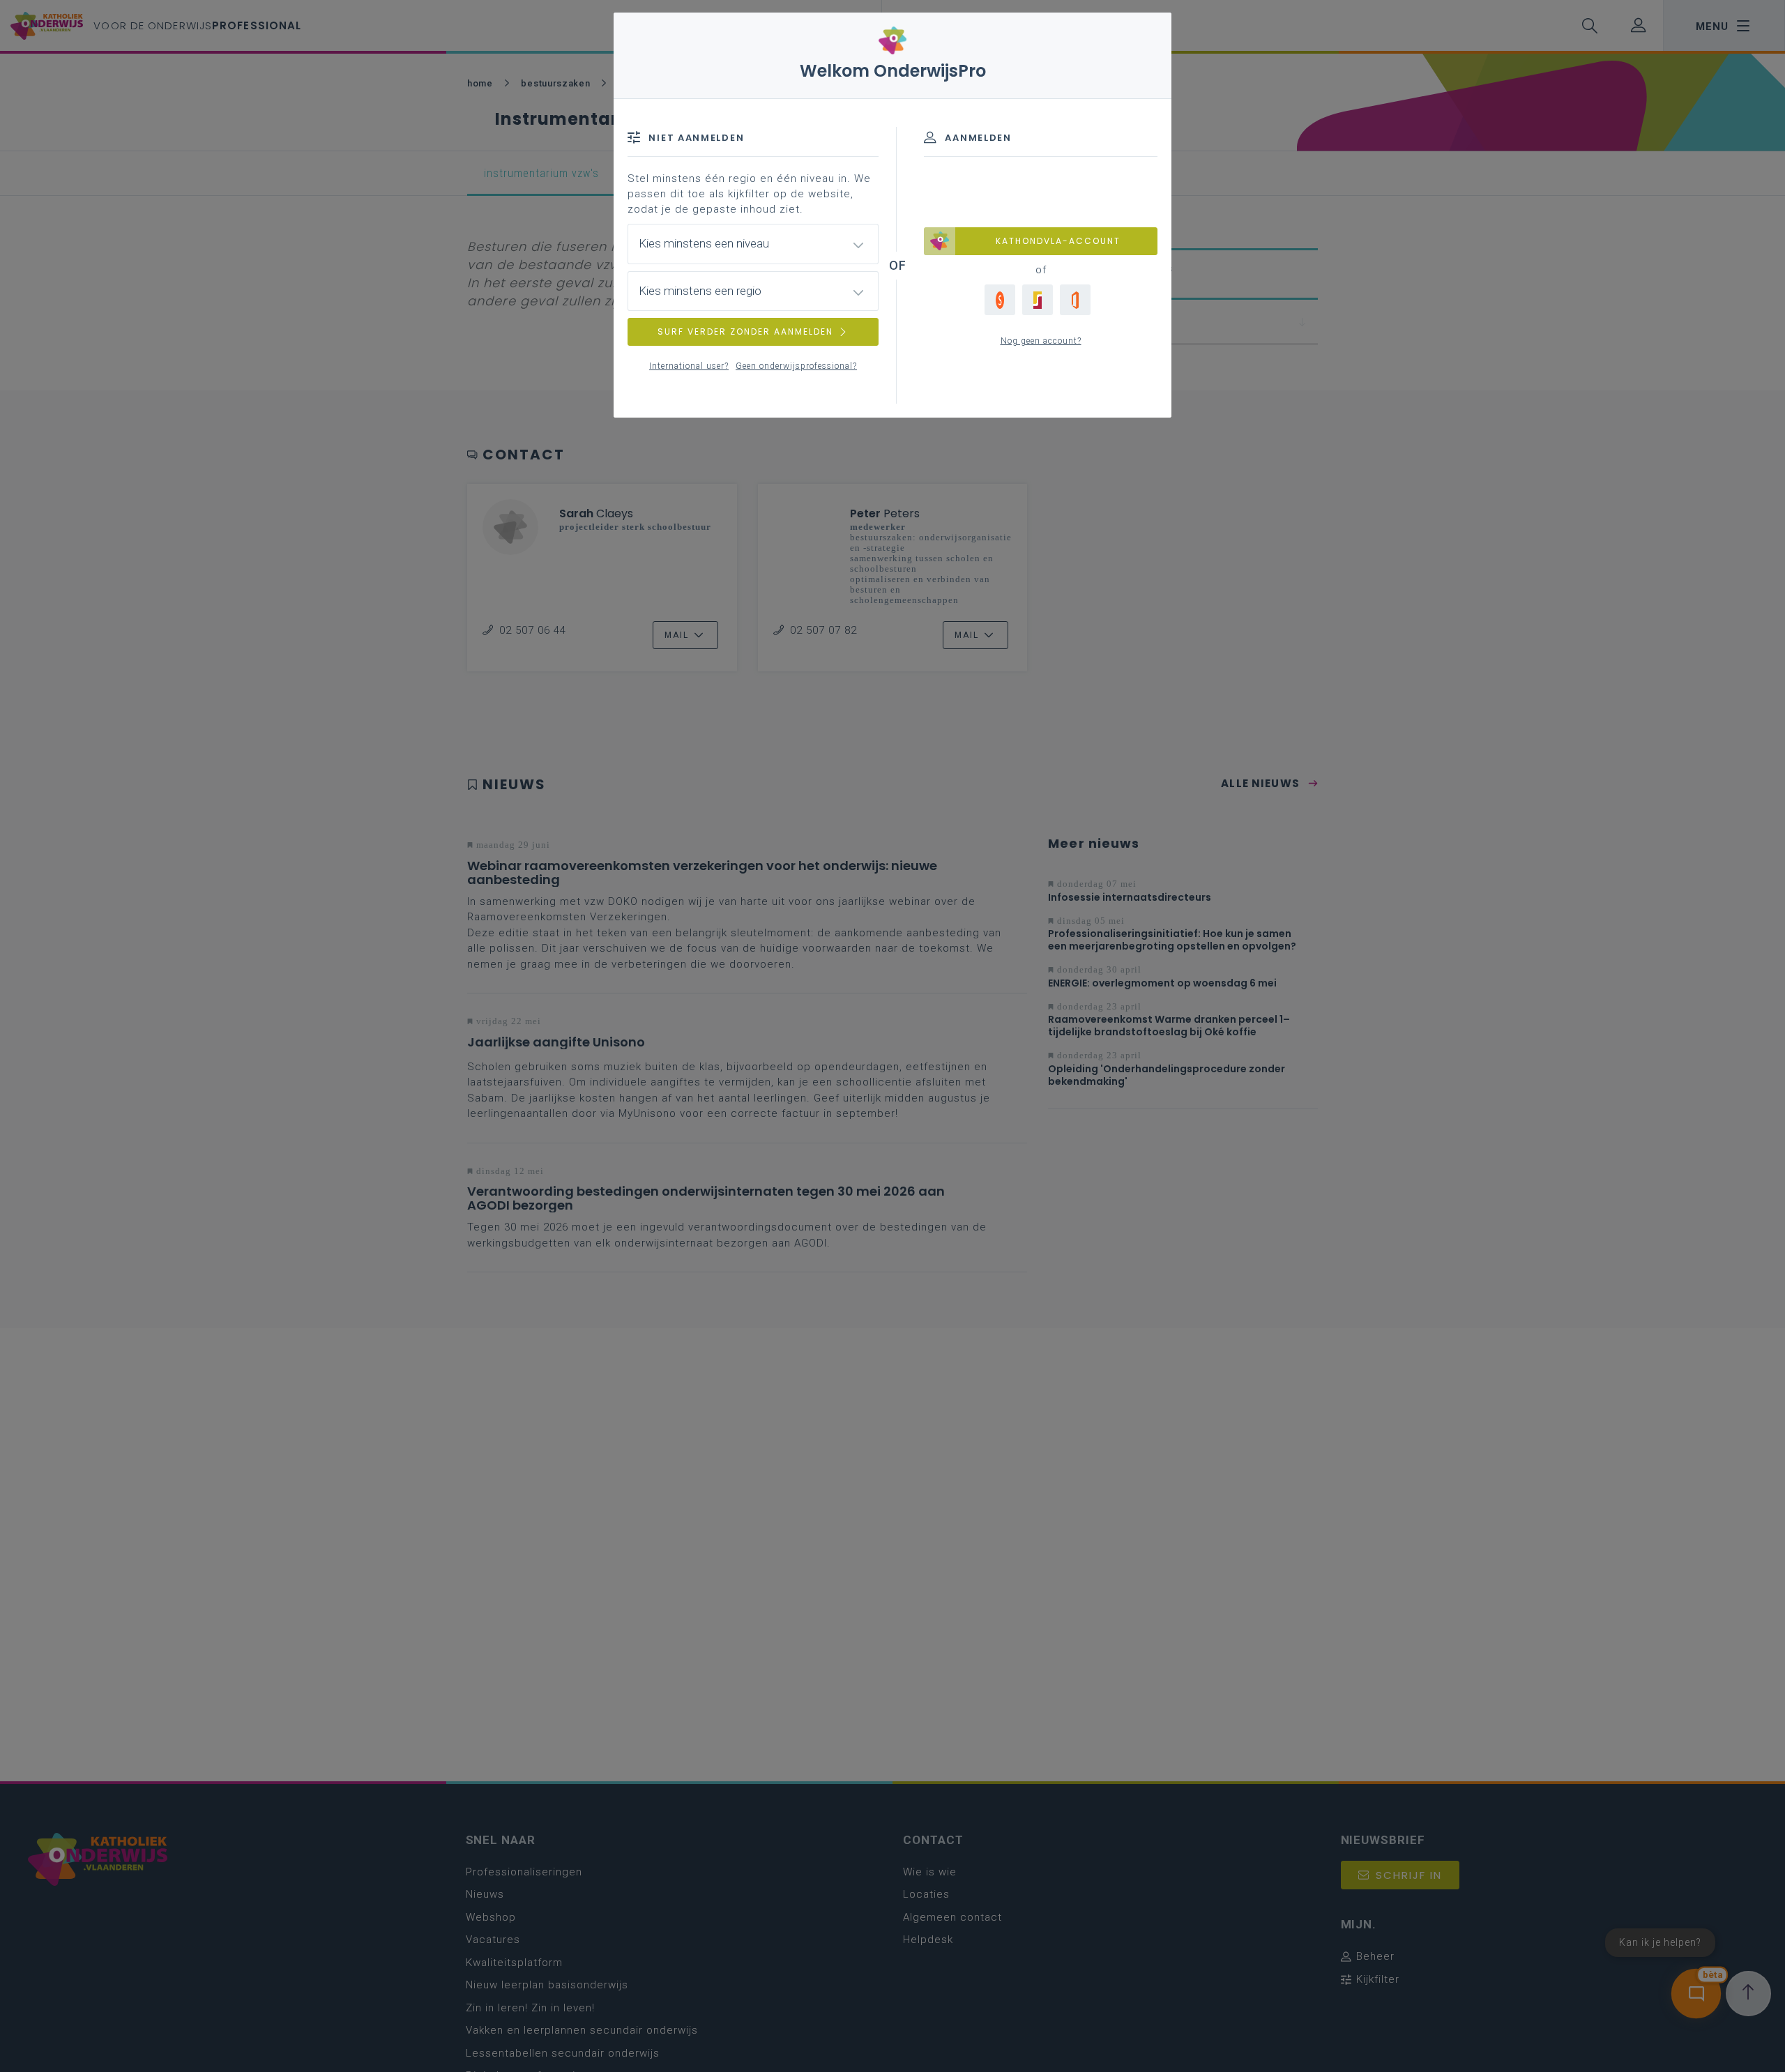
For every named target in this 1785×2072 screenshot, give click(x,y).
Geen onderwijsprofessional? (796, 366)
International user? (689, 366)
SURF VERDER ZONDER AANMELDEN (745, 332)
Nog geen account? (1041, 341)
